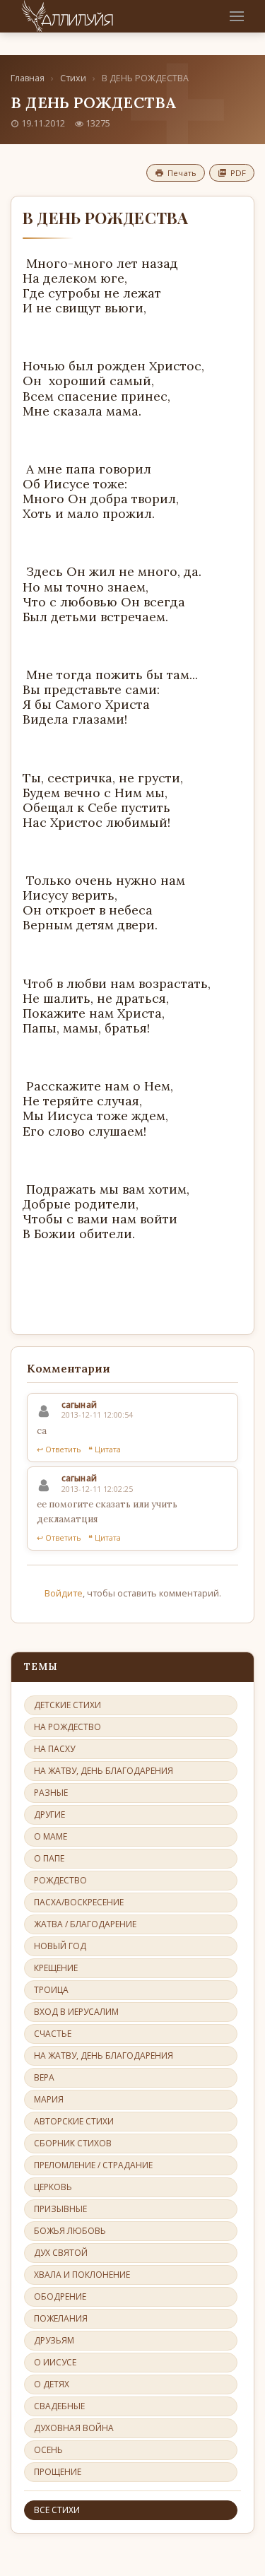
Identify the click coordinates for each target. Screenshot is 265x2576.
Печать (182, 173)
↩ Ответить (59, 1449)
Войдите (64, 1593)
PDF (238, 173)
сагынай (79, 1405)
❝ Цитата (105, 1449)
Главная (28, 78)
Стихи (73, 78)
